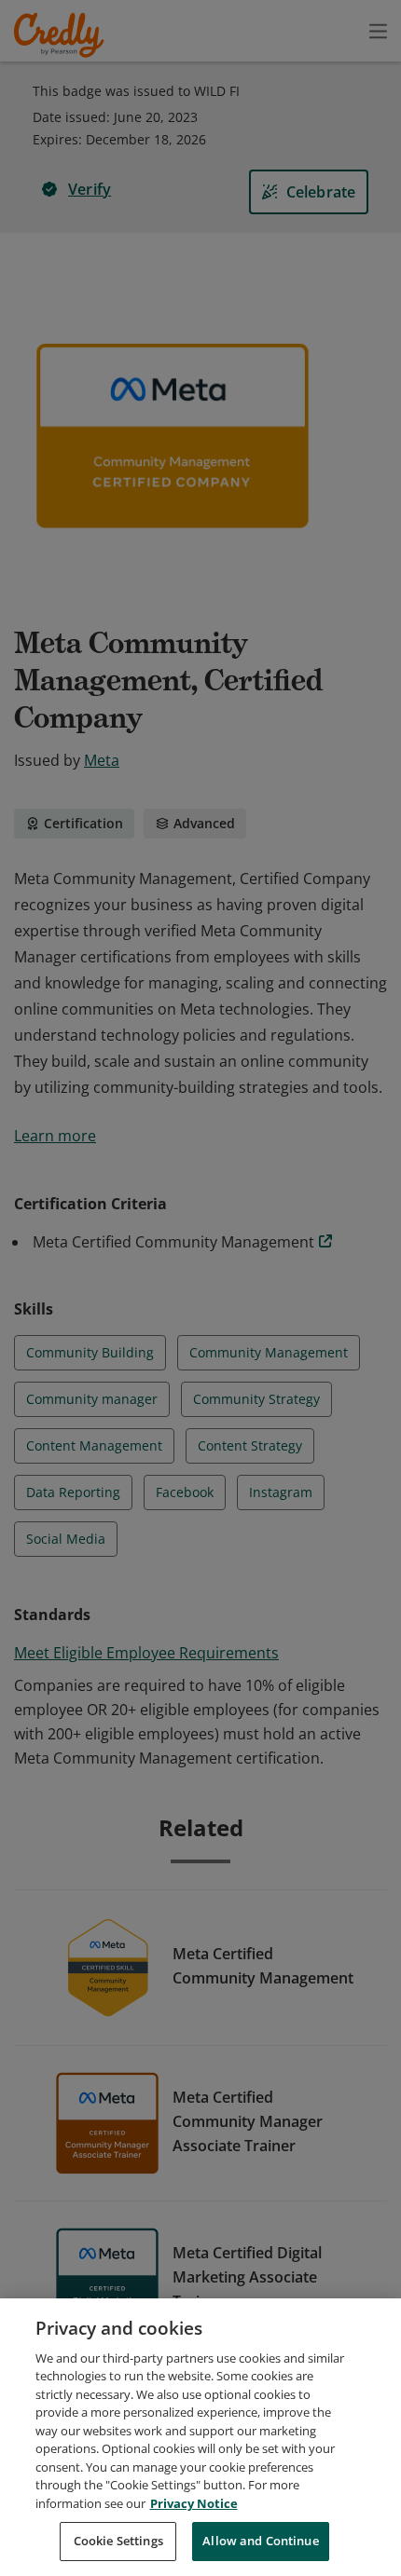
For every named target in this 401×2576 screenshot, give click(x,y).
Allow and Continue (260, 2541)
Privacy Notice (194, 2503)
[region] (200, 2437)
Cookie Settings (118, 2541)
